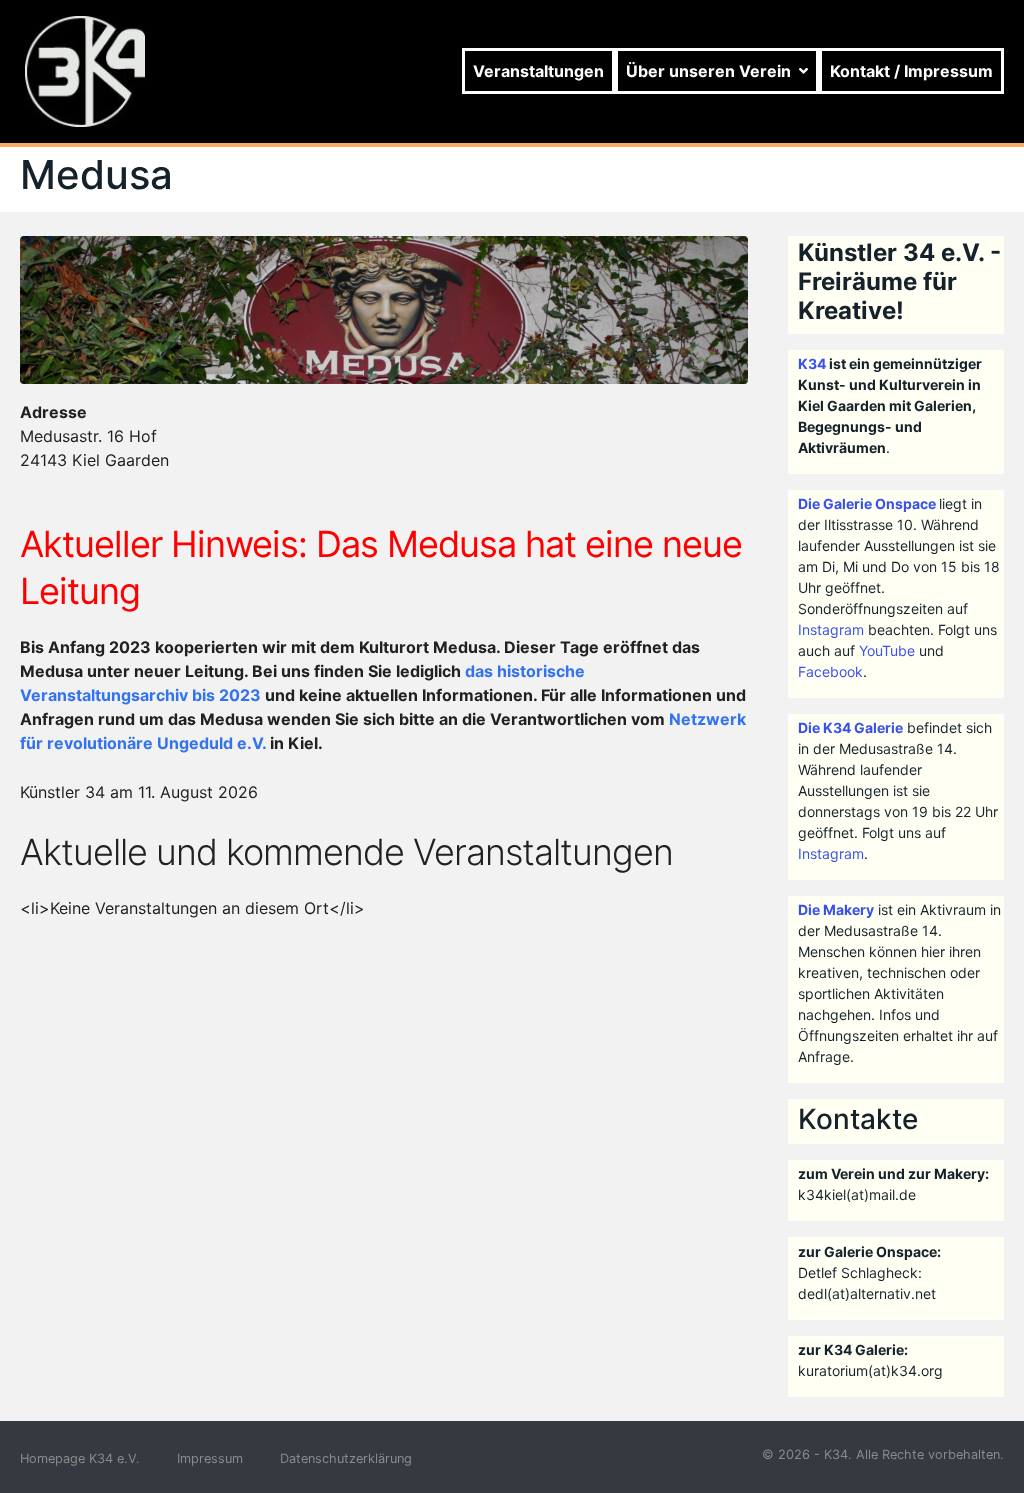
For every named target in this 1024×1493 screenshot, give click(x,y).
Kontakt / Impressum (911, 71)
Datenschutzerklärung (346, 1458)
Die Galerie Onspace (867, 503)
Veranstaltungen (538, 71)
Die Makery (836, 909)
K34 (812, 363)
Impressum (210, 1458)
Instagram (831, 629)
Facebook (830, 671)
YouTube (887, 650)
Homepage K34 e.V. (80, 1458)
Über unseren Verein (708, 71)
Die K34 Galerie (850, 727)
